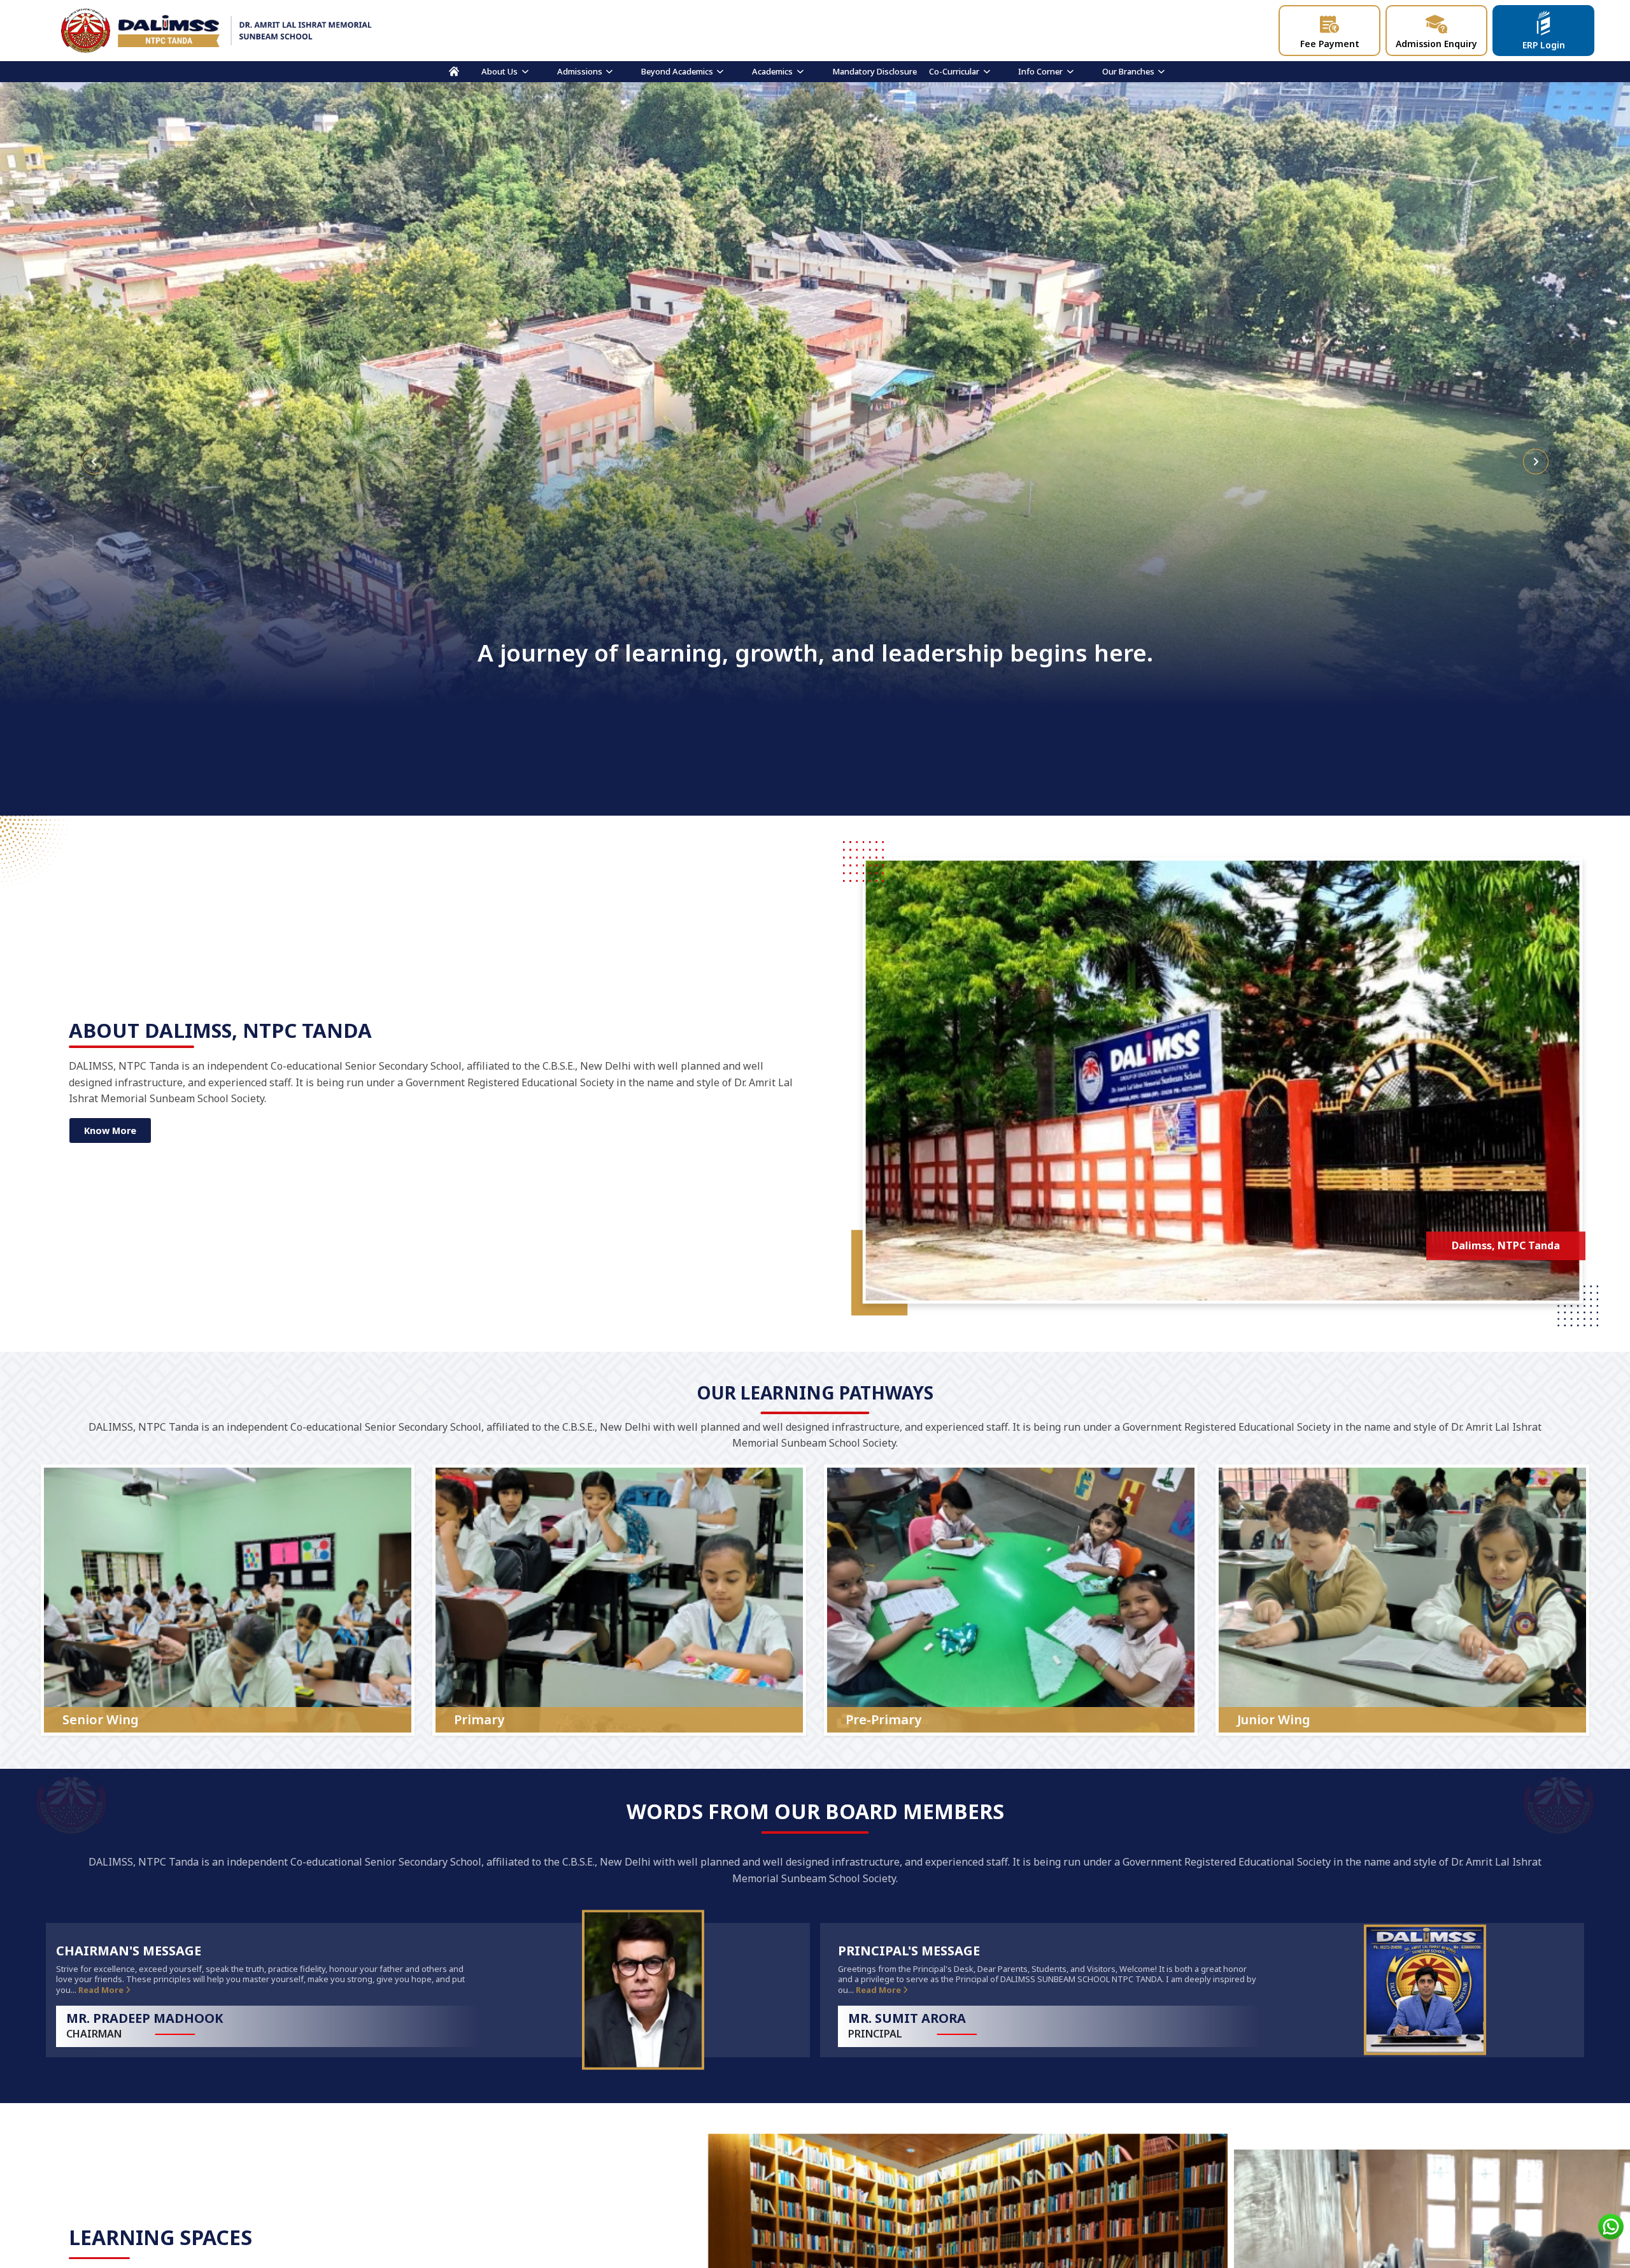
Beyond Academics (677, 71)
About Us (500, 71)
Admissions (580, 71)
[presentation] (94, 462)
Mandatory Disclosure (875, 71)
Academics (772, 71)
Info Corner (1040, 71)
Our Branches (1128, 71)
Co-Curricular (954, 71)
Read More (102, 1990)
